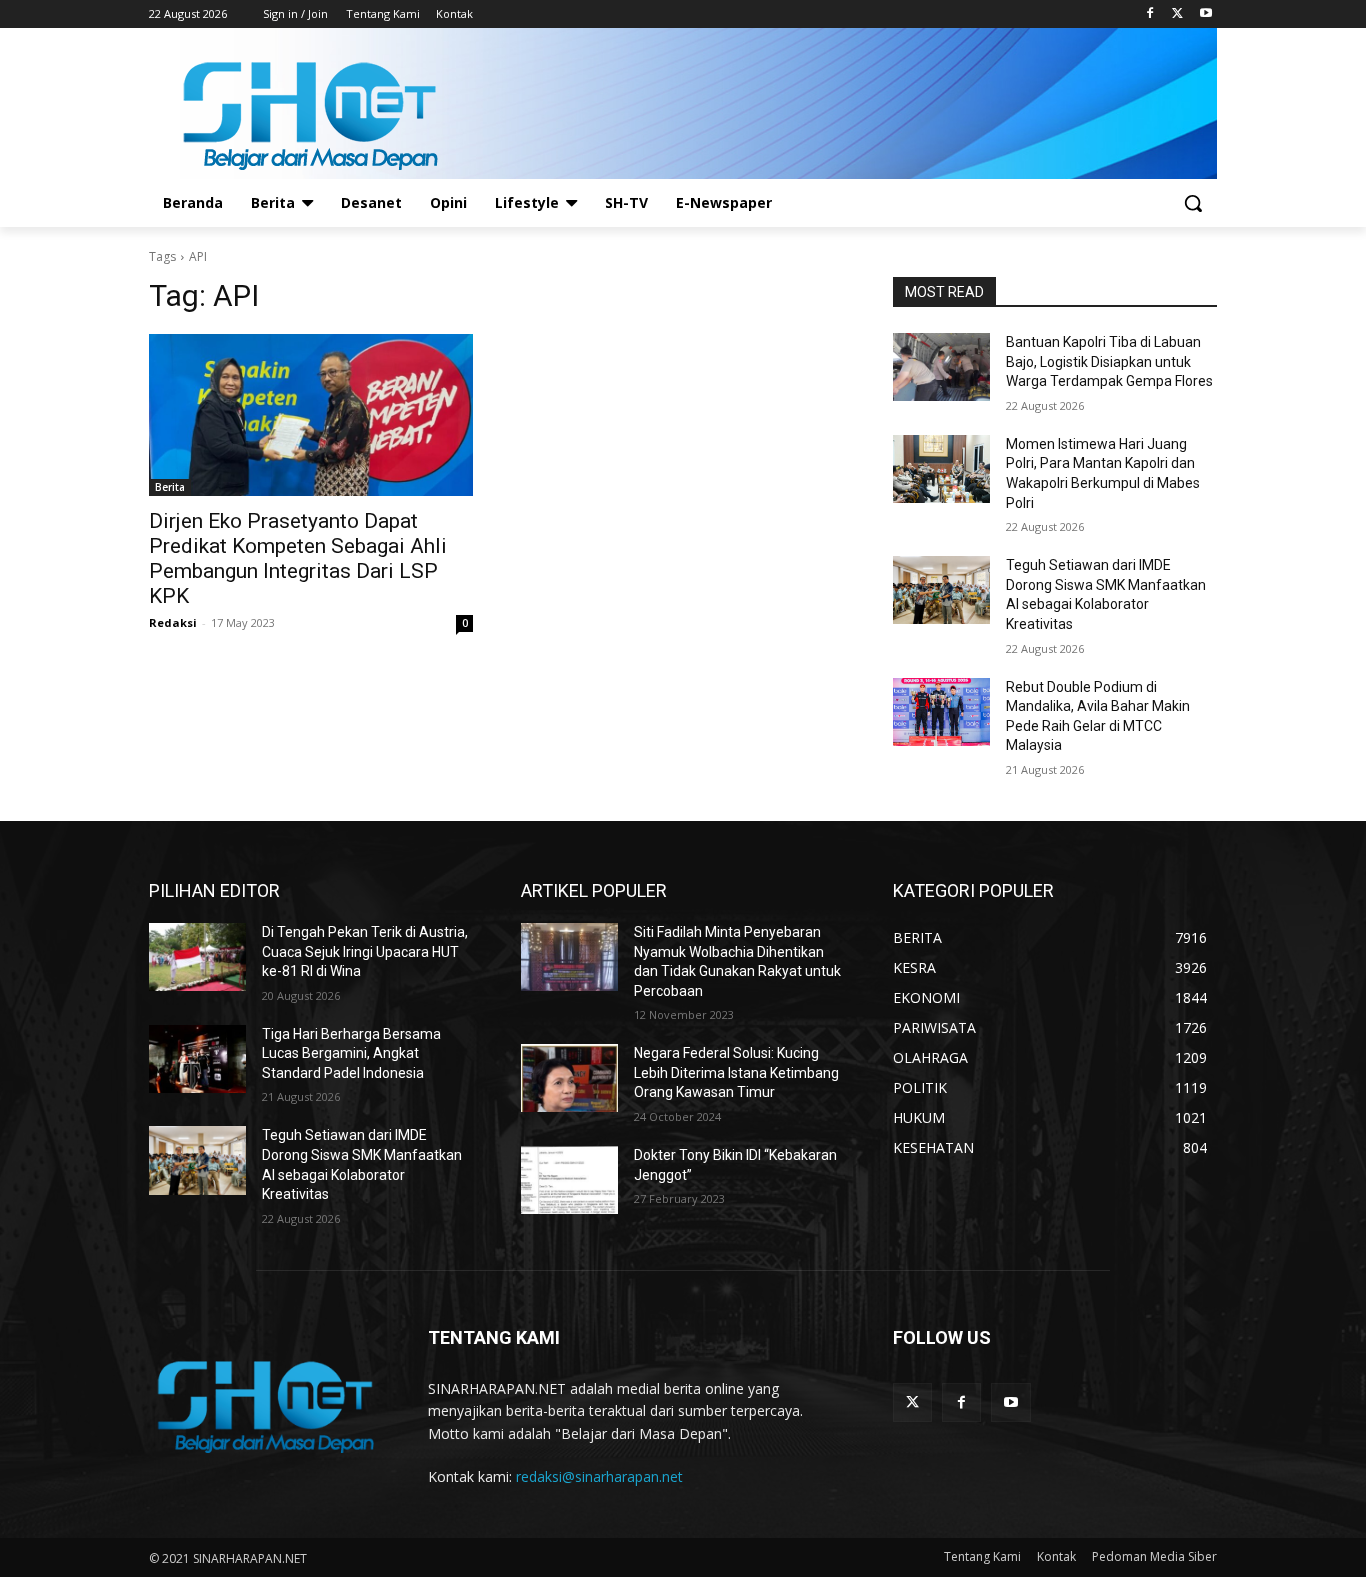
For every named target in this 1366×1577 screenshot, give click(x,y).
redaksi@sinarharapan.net (599, 1476)
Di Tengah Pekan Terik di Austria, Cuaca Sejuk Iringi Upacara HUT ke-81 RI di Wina (365, 951)
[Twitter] (1177, 14)
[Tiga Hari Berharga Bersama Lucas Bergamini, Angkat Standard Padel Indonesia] (197, 1059)
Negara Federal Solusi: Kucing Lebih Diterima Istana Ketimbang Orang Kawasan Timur (736, 1072)
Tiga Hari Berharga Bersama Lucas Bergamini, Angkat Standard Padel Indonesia (351, 1053)
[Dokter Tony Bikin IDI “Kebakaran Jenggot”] (569, 1180)
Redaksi (173, 622)
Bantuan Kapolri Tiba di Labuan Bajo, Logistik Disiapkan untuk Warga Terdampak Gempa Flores (1109, 361)
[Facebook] (1150, 14)
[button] (1193, 203)
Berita (170, 487)
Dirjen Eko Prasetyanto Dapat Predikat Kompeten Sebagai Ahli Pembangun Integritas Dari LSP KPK (298, 558)
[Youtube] (1205, 14)
